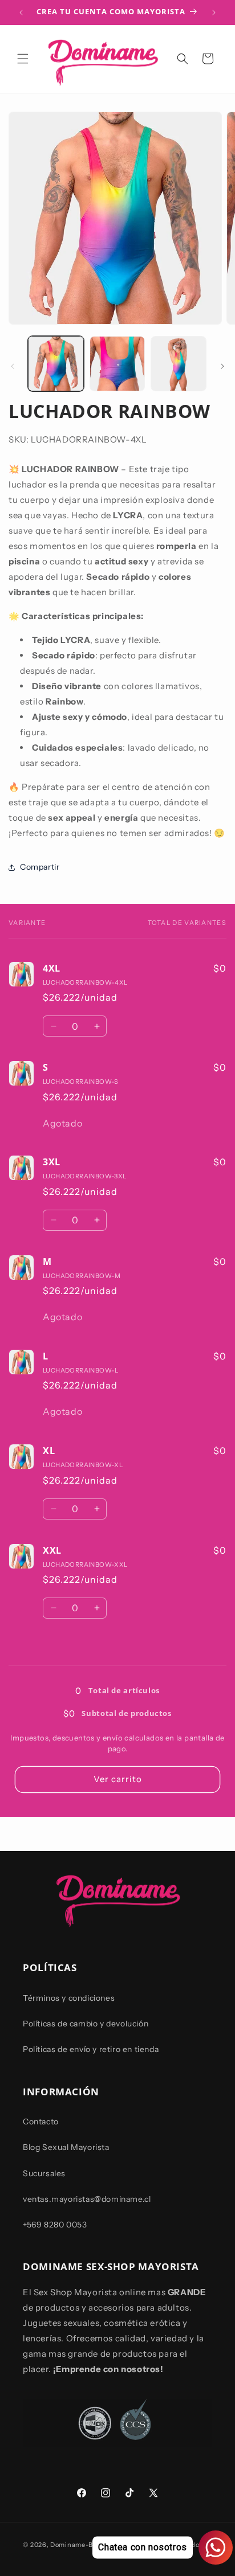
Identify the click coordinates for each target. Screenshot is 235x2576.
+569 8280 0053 (55, 2225)
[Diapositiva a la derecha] (222, 366)
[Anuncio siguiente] (214, 13)
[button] (23, 59)
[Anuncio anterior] (21, 13)
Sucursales (44, 2173)
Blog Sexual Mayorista (66, 2147)
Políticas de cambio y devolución (86, 2024)
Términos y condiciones (69, 1998)
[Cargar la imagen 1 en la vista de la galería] (56, 364)
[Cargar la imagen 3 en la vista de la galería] (179, 364)
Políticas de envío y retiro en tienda (91, 2049)
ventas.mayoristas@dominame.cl (87, 2199)
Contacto (41, 2122)
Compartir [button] (40, 867)
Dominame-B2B (76, 2545)
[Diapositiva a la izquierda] (13, 366)
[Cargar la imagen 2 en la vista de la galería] (117, 364)
